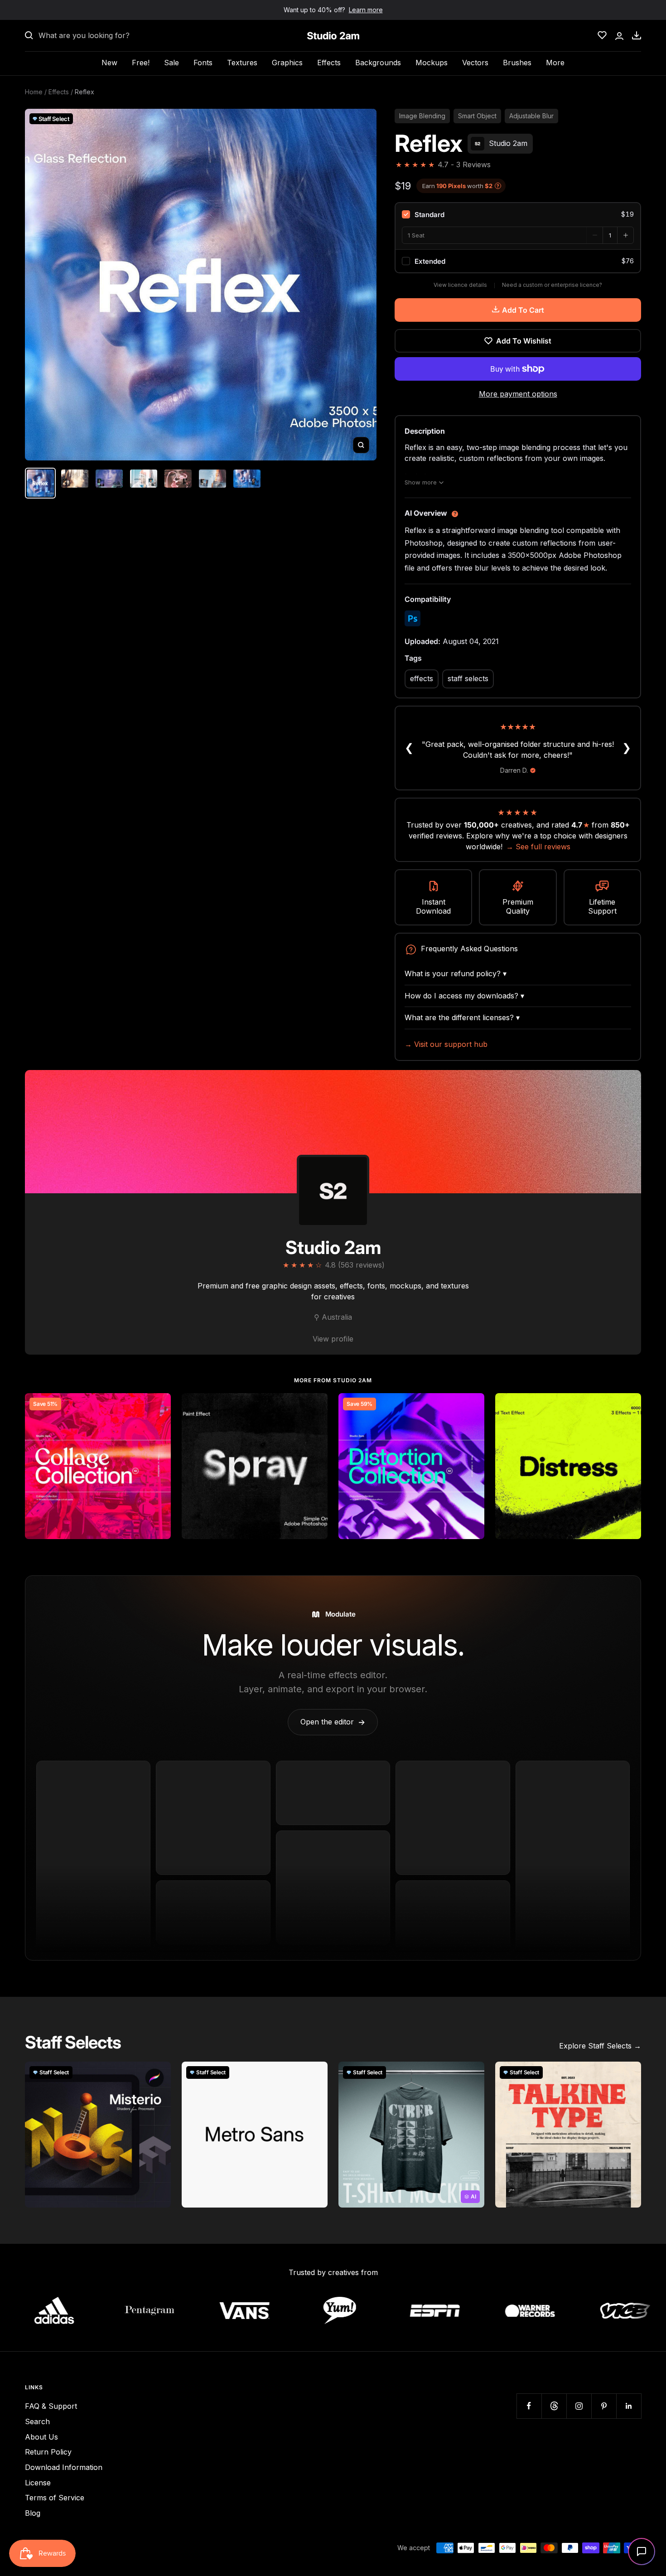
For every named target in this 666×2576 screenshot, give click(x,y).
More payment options (518, 394)
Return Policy (48, 2452)
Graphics (287, 63)
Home (34, 92)
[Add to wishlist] (159, 1405)
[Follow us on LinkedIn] (629, 2406)
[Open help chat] (642, 2552)
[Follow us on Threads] (554, 2406)
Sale (171, 63)
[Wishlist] (602, 35)
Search (37, 2421)
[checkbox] (518, 214)
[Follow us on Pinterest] (604, 2406)
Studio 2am (333, 1247)
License (38, 2483)
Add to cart (523, 310)
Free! (141, 63)
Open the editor (333, 1722)
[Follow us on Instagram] (579, 2406)
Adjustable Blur (531, 116)
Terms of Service (55, 2498)
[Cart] (637, 35)
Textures (242, 63)
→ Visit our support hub (446, 1044)
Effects (329, 63)
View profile (333, 1339)
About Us (41, 2437)
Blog (33, 2513)
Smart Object (477, 116)
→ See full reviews (538, 847)
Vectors (475, 63)
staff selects (468, 678)
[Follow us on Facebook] (529, 2406)
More (555, 63)
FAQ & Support (51, 2406)
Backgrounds (378, 63)
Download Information (64, 2467)
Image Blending (422, 116)
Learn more (366, 10)
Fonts (203, 63)
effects (422, 678)
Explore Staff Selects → (600, 2046)
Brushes (517, 63)
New (109, 63)
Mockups (432, 63)
